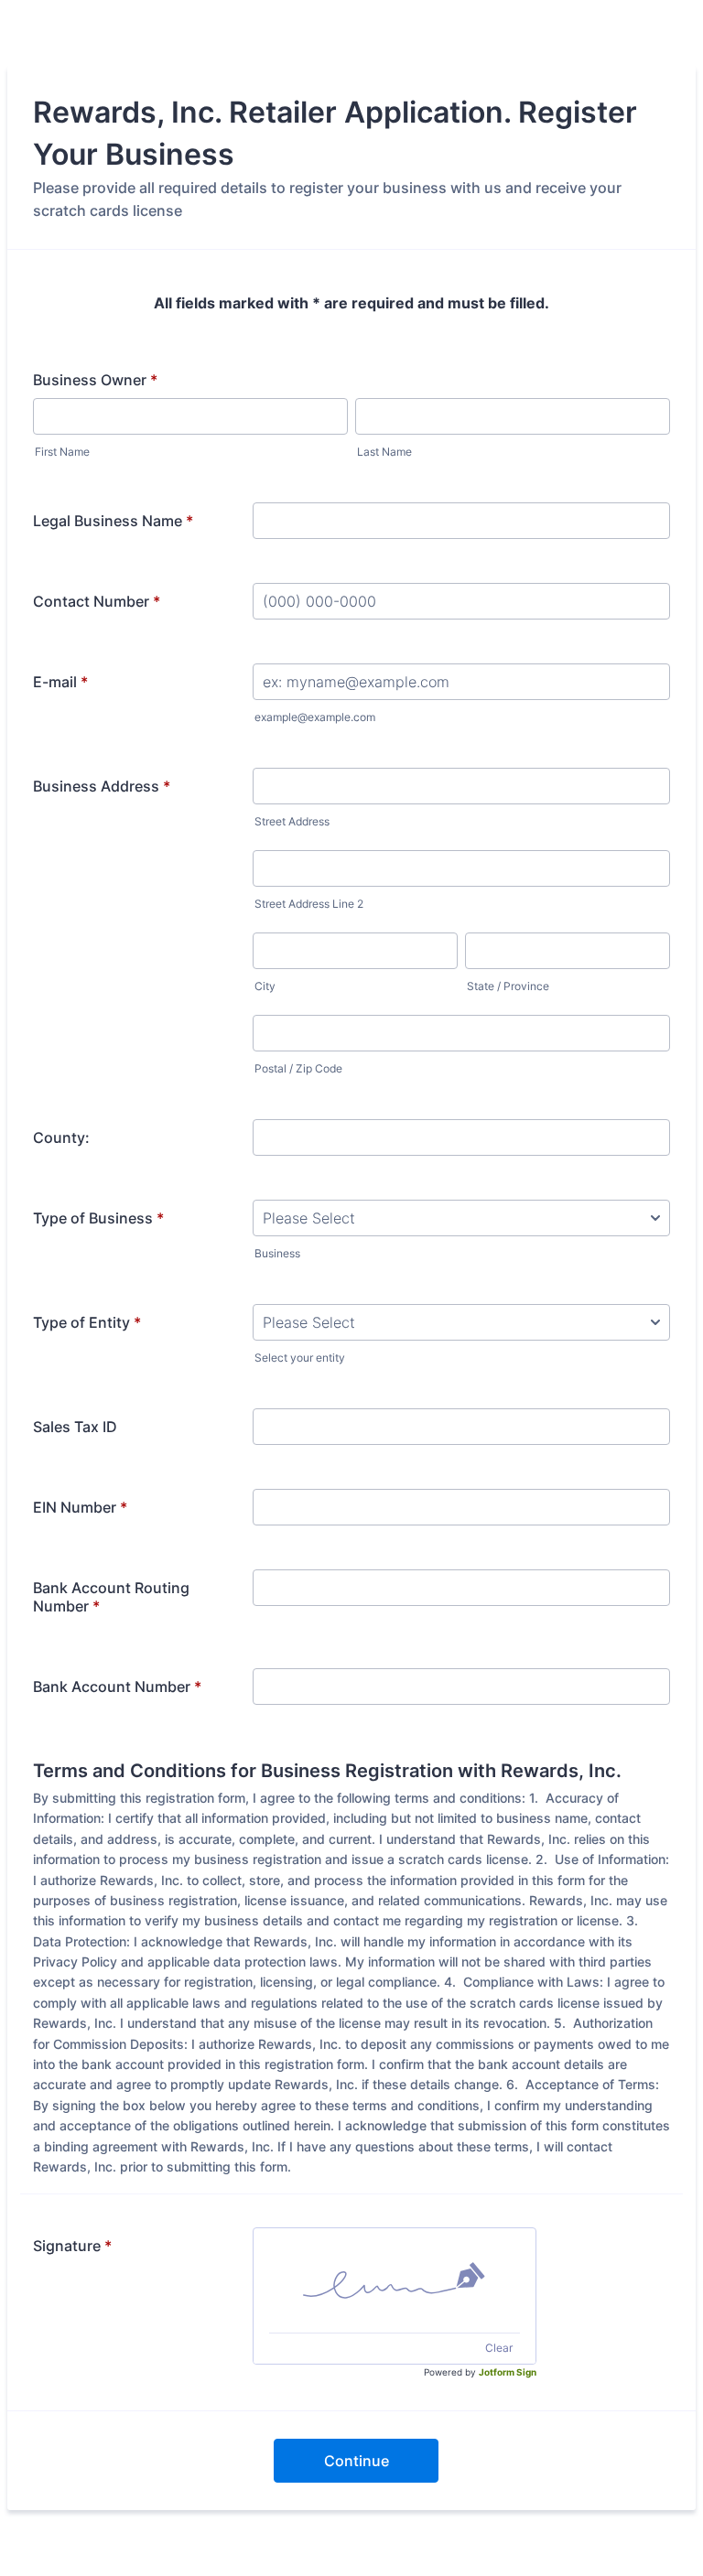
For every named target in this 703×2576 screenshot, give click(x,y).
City (265, 986)
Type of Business (98, 1218)
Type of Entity (87, 1322)
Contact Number (97, 601)
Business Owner (95, 380)
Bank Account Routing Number (111, 1597)
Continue (357, 2461)
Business (277, 1253)
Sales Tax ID (75, 1427)
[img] (395, 2280)
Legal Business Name (113, 521)
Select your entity (300, 1358)
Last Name (384, 452)
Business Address (102, 786)
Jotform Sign (508, 2372)
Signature (72, 2246)
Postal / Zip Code (298, 1068)
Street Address (292, 821)
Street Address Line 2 (309, 904)
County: (61, 1137)
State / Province (508, 986)
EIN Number (80, 1507)
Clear (499, 2348)
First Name (62, 452)
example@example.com (315, 717)
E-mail (60, 682)
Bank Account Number (117, 1687)
